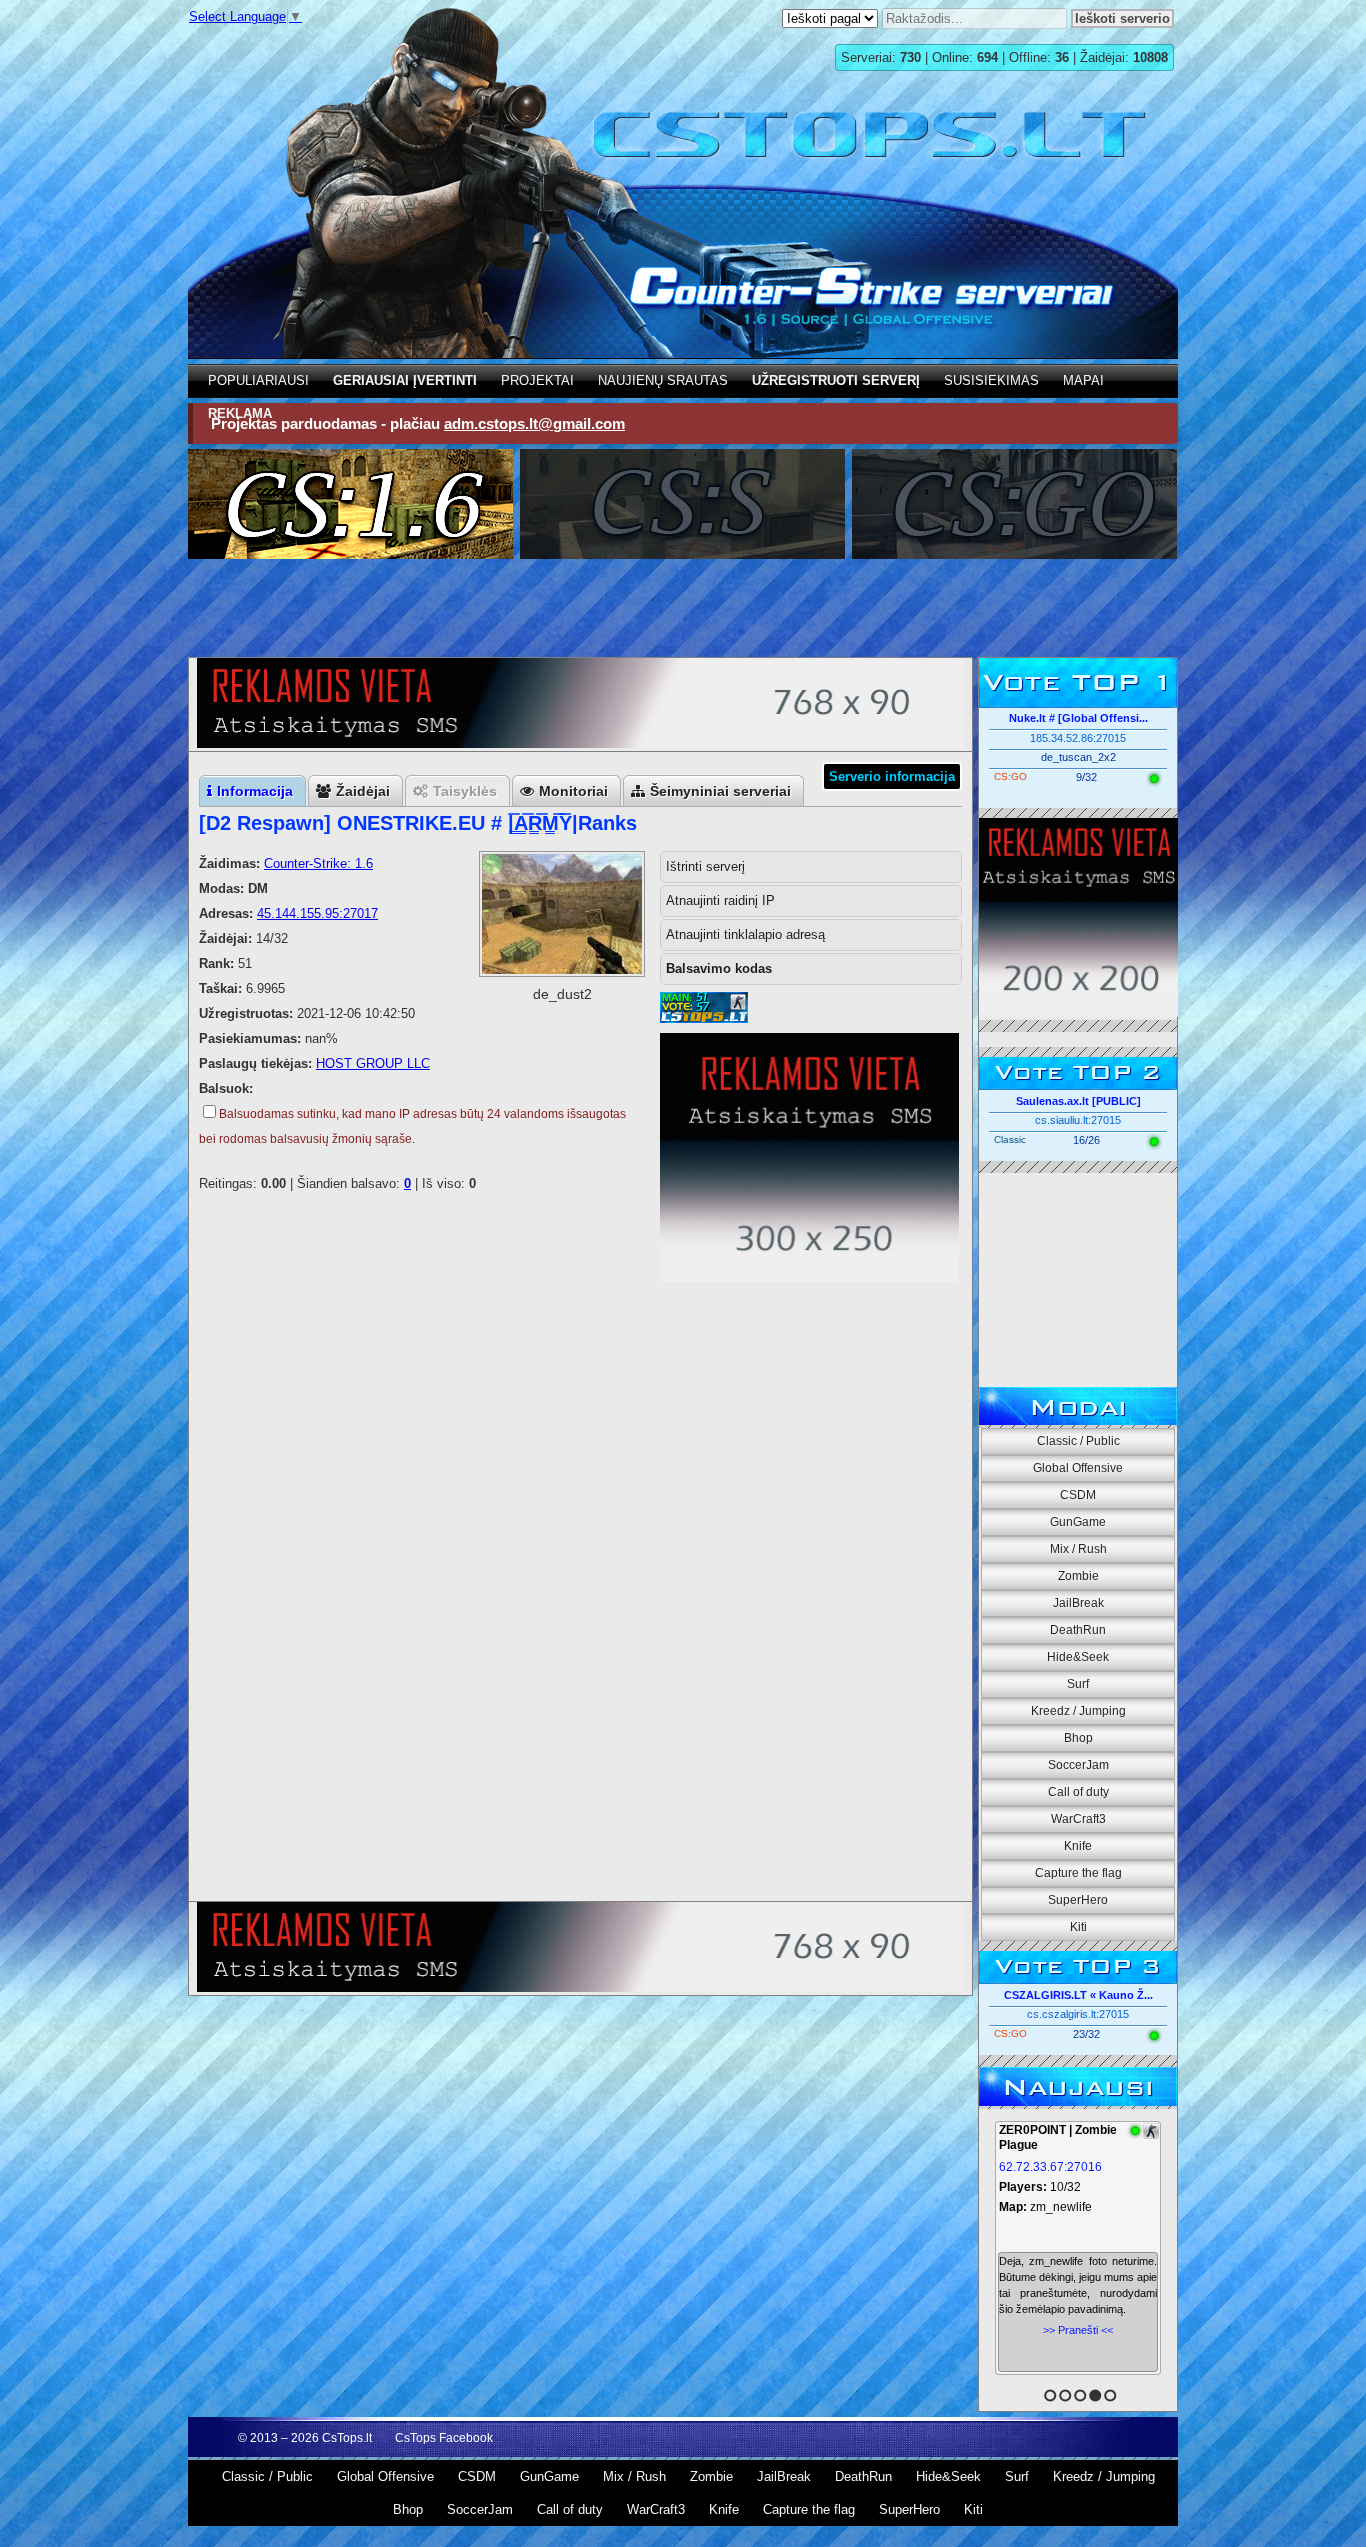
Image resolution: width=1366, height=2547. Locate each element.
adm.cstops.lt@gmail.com (534, 423)
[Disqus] (580, 1638)
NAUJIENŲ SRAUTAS (663, 380)
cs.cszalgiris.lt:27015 (1078, 2014)
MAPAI (1083, 380)
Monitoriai (573, 791)
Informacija (255, 791)
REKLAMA (240, 413)
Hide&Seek (1078, 1657)
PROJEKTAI (537, 380)
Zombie (1078, 1576)
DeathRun (1078, 1630)
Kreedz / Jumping (1078, 1711)
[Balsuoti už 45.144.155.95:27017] (704, 1018)
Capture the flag (1078, 1873)
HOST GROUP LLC (373, 1063)
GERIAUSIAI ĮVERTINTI (405, 380)
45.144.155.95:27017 (317, 913)
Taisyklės (465, 791)
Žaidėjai (363, 791)
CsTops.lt (347, 2438)
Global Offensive (1078, 1468)
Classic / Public (1078, 1441)
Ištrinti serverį (705, 866)
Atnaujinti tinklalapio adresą (745, 934)
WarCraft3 (1078, 1819)
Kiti (1078, 1927)
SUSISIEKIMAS (991, 380)
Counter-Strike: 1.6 (318, 863)
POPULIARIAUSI (258, 380)
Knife (1078, 1846)
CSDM (1078, 1495)
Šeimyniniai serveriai (720, 791)
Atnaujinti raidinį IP (720, 900)
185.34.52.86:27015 (1078, 738)
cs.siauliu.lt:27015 (1078, 1120)
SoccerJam (1078, 1765)
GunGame (1078, 1522)
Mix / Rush (1078, 1549)
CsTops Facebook (444, 2438)
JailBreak (1078, 1603)
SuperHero (1078, 1900)
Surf (1078, 1684)
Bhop (1078, 1738)
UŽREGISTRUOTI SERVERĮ (836, 380)
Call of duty (1078, 1792)
